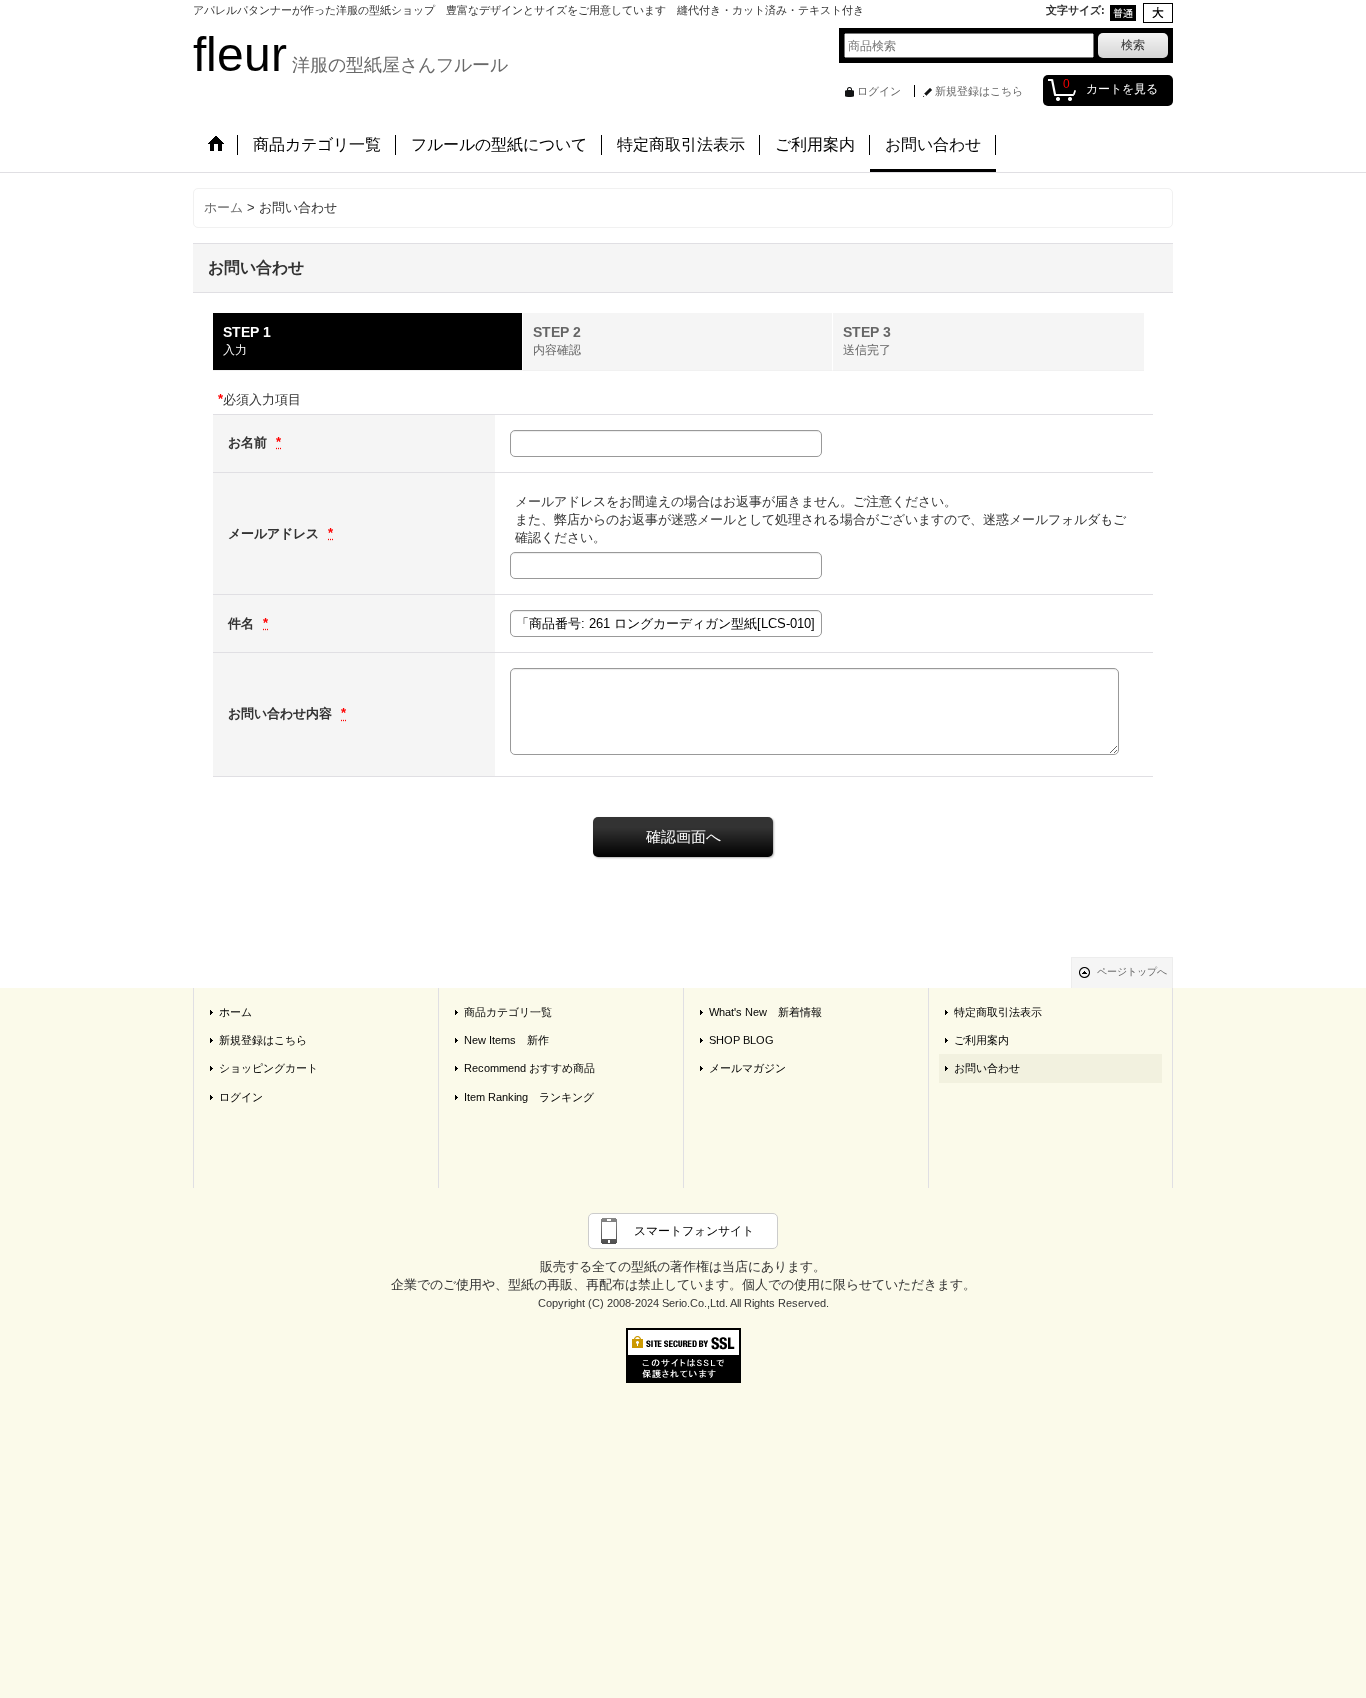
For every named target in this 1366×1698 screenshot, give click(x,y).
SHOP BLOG (741, 1040)
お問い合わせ (987, 1068)
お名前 (249, 442)
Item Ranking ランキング (529, 1097)
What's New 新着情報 (765, 1012)
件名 (243, 623)
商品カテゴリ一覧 (508, 1012)
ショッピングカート (268, 1068)
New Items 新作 (506, 1040)
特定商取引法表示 (998, 1012)
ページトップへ (1132, 971)
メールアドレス (275, 533)
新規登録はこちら (979, 91)
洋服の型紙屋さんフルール (350, 65)
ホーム (235, 1012)
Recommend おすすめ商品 (529, 1068)
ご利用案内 (981, 1040)
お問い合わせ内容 (282, 713)
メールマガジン (747, 1068)
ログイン (879, 91)
